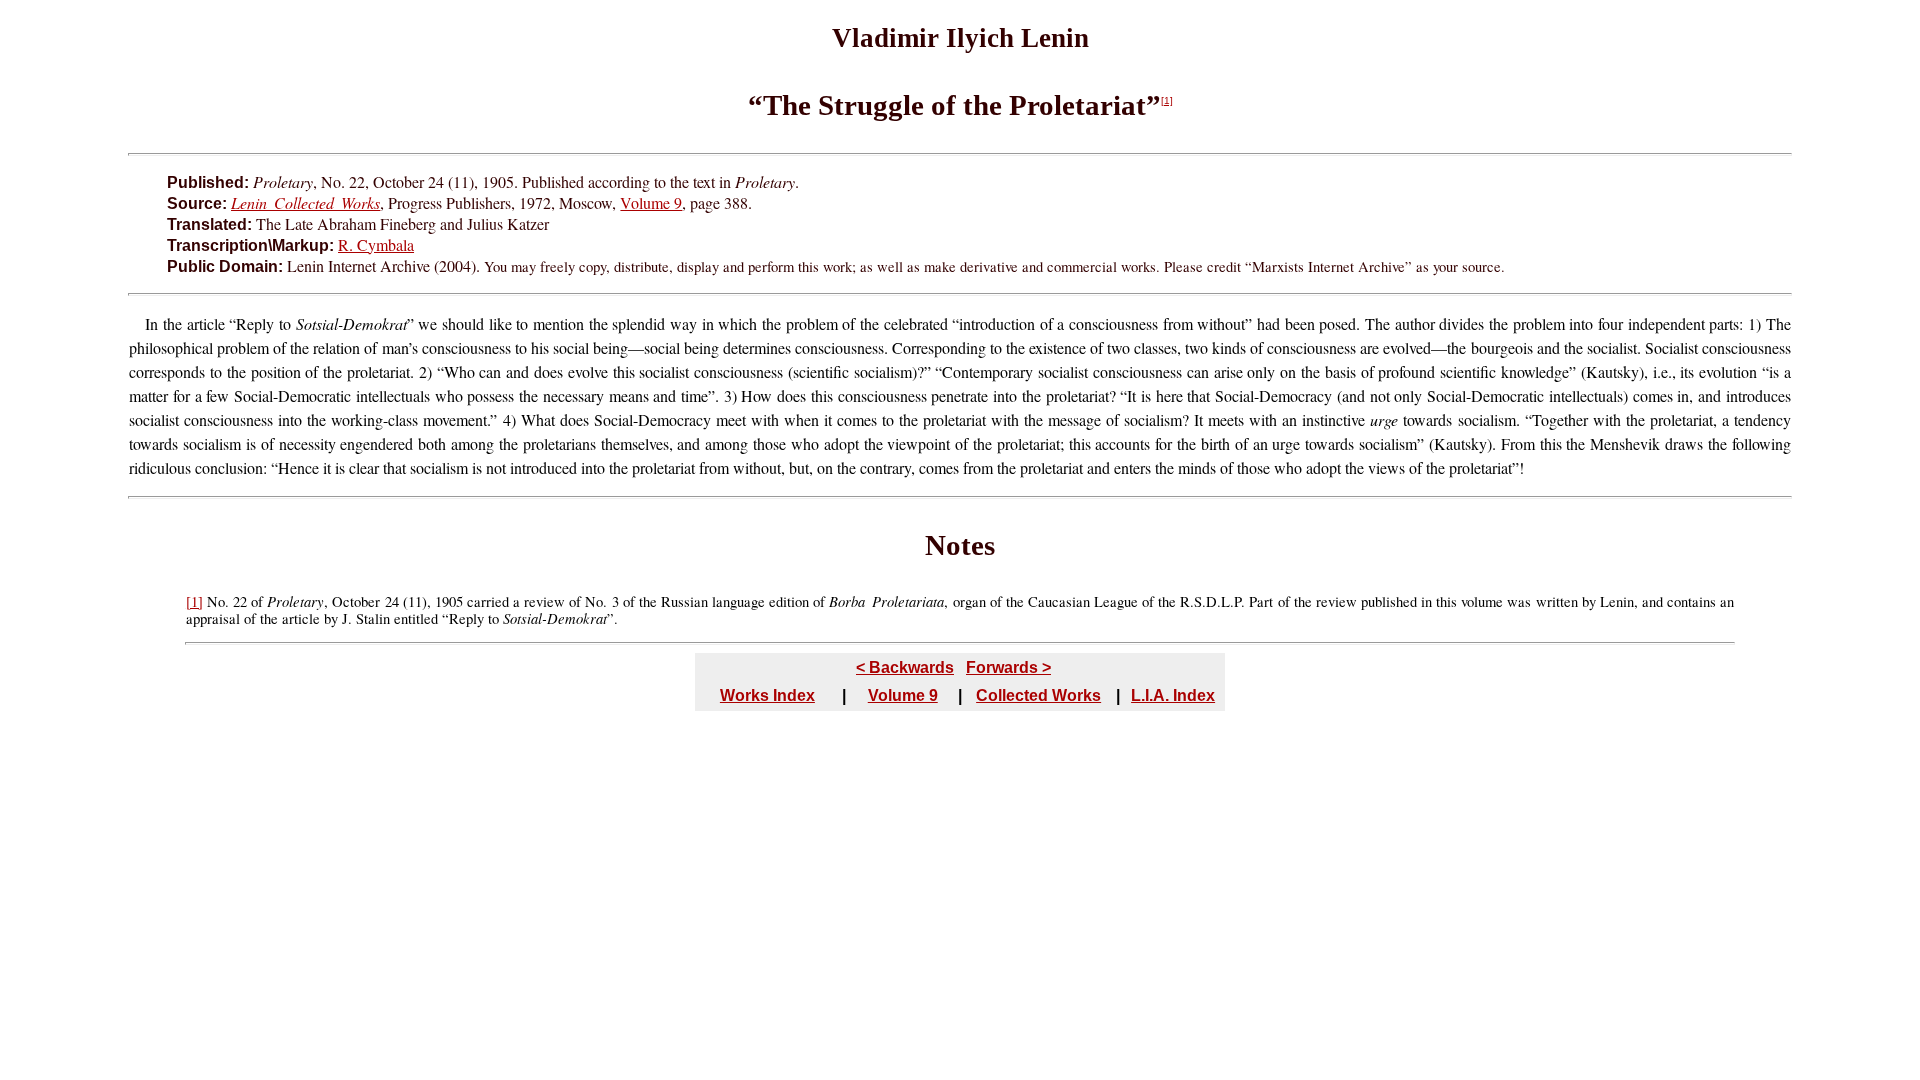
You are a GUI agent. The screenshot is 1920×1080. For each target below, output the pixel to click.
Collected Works (1038, 695)
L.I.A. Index (1173, 695)
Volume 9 (651, 202)
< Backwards (905, 667)
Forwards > (1008, 667)
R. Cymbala (376, 244)
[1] (1167, 100)
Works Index (767, 695)
